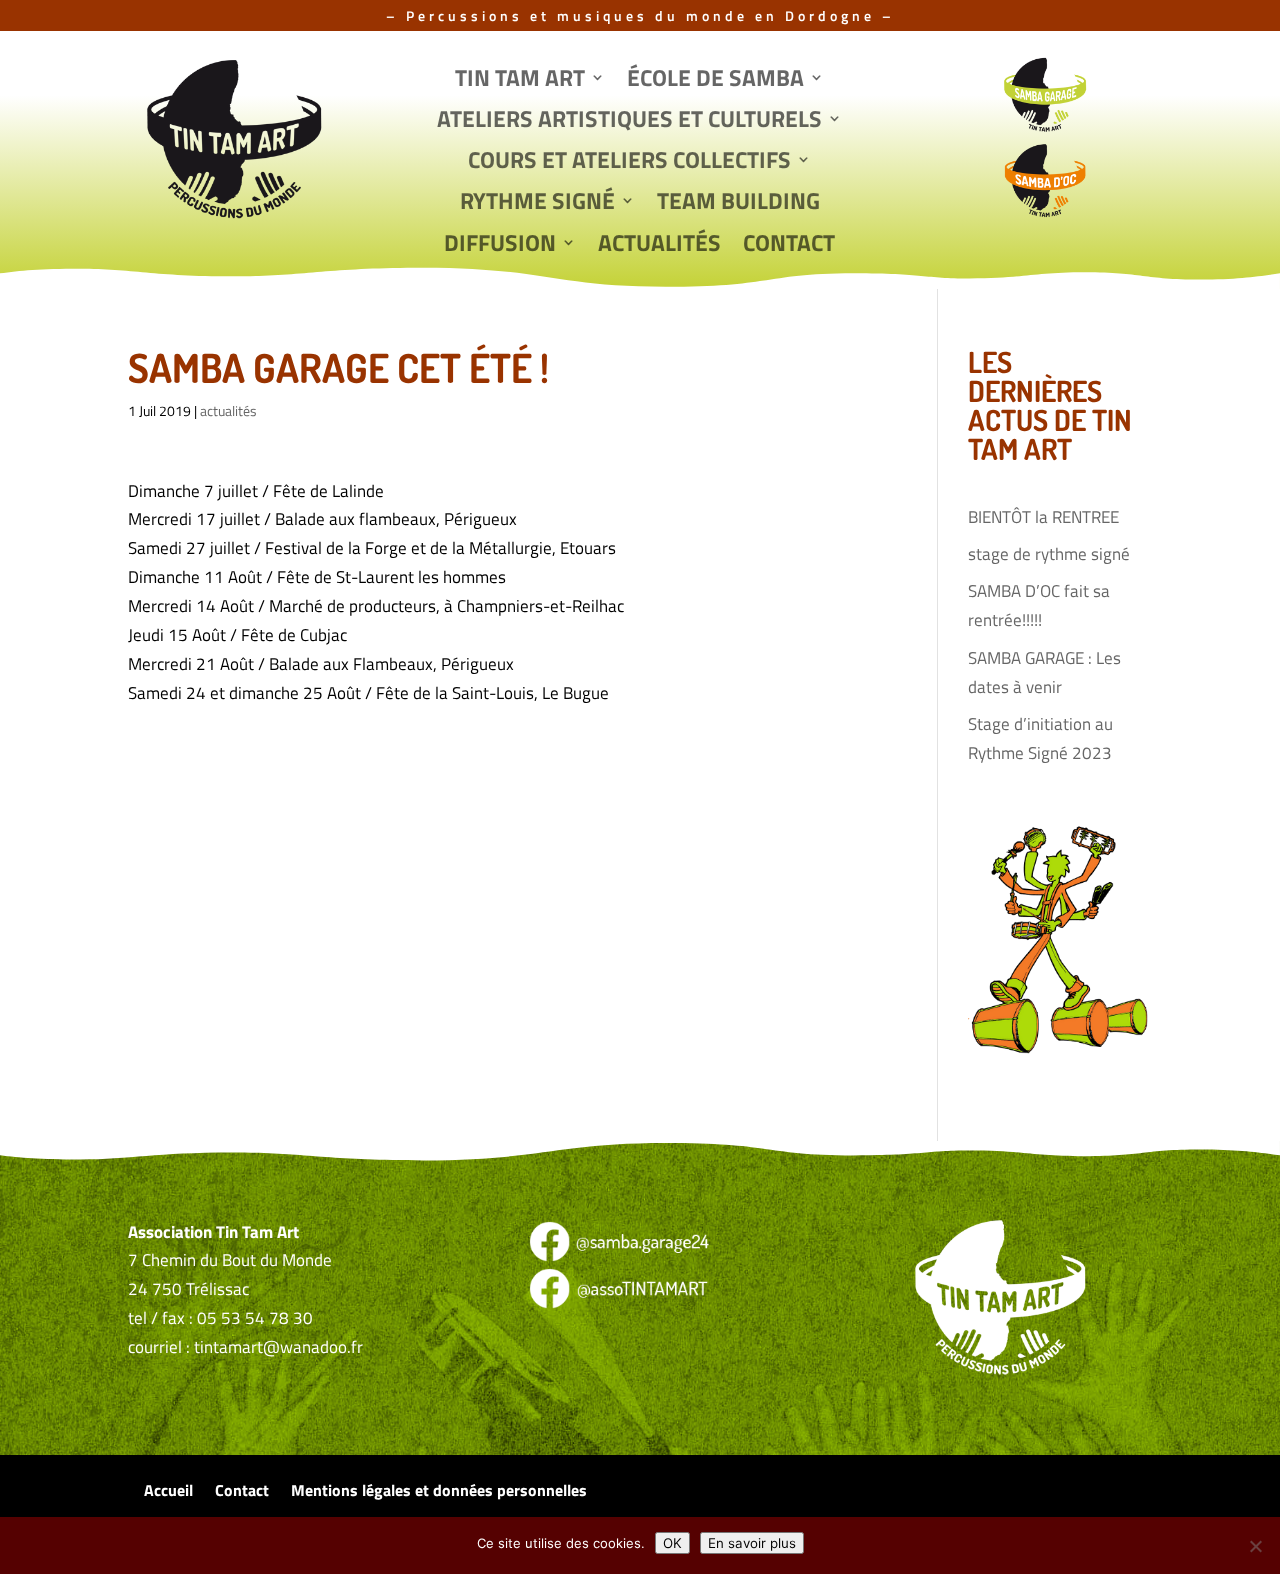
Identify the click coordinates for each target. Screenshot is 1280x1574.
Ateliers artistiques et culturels (629, 121)
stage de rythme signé (1049, 554)
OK (672, 1543)
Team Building (738, 203)
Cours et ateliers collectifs (629, 162)
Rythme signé (537, 203)
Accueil (168, 1492)
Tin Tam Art (520, 80)
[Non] (1255, 1546)
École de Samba (715, 80)
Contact (789, 245)
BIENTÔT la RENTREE (1043, 517)
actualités (228, 410)
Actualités (659, 245)
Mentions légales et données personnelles (439, 1492)
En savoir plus (752, 1543)
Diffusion (500, 245)
